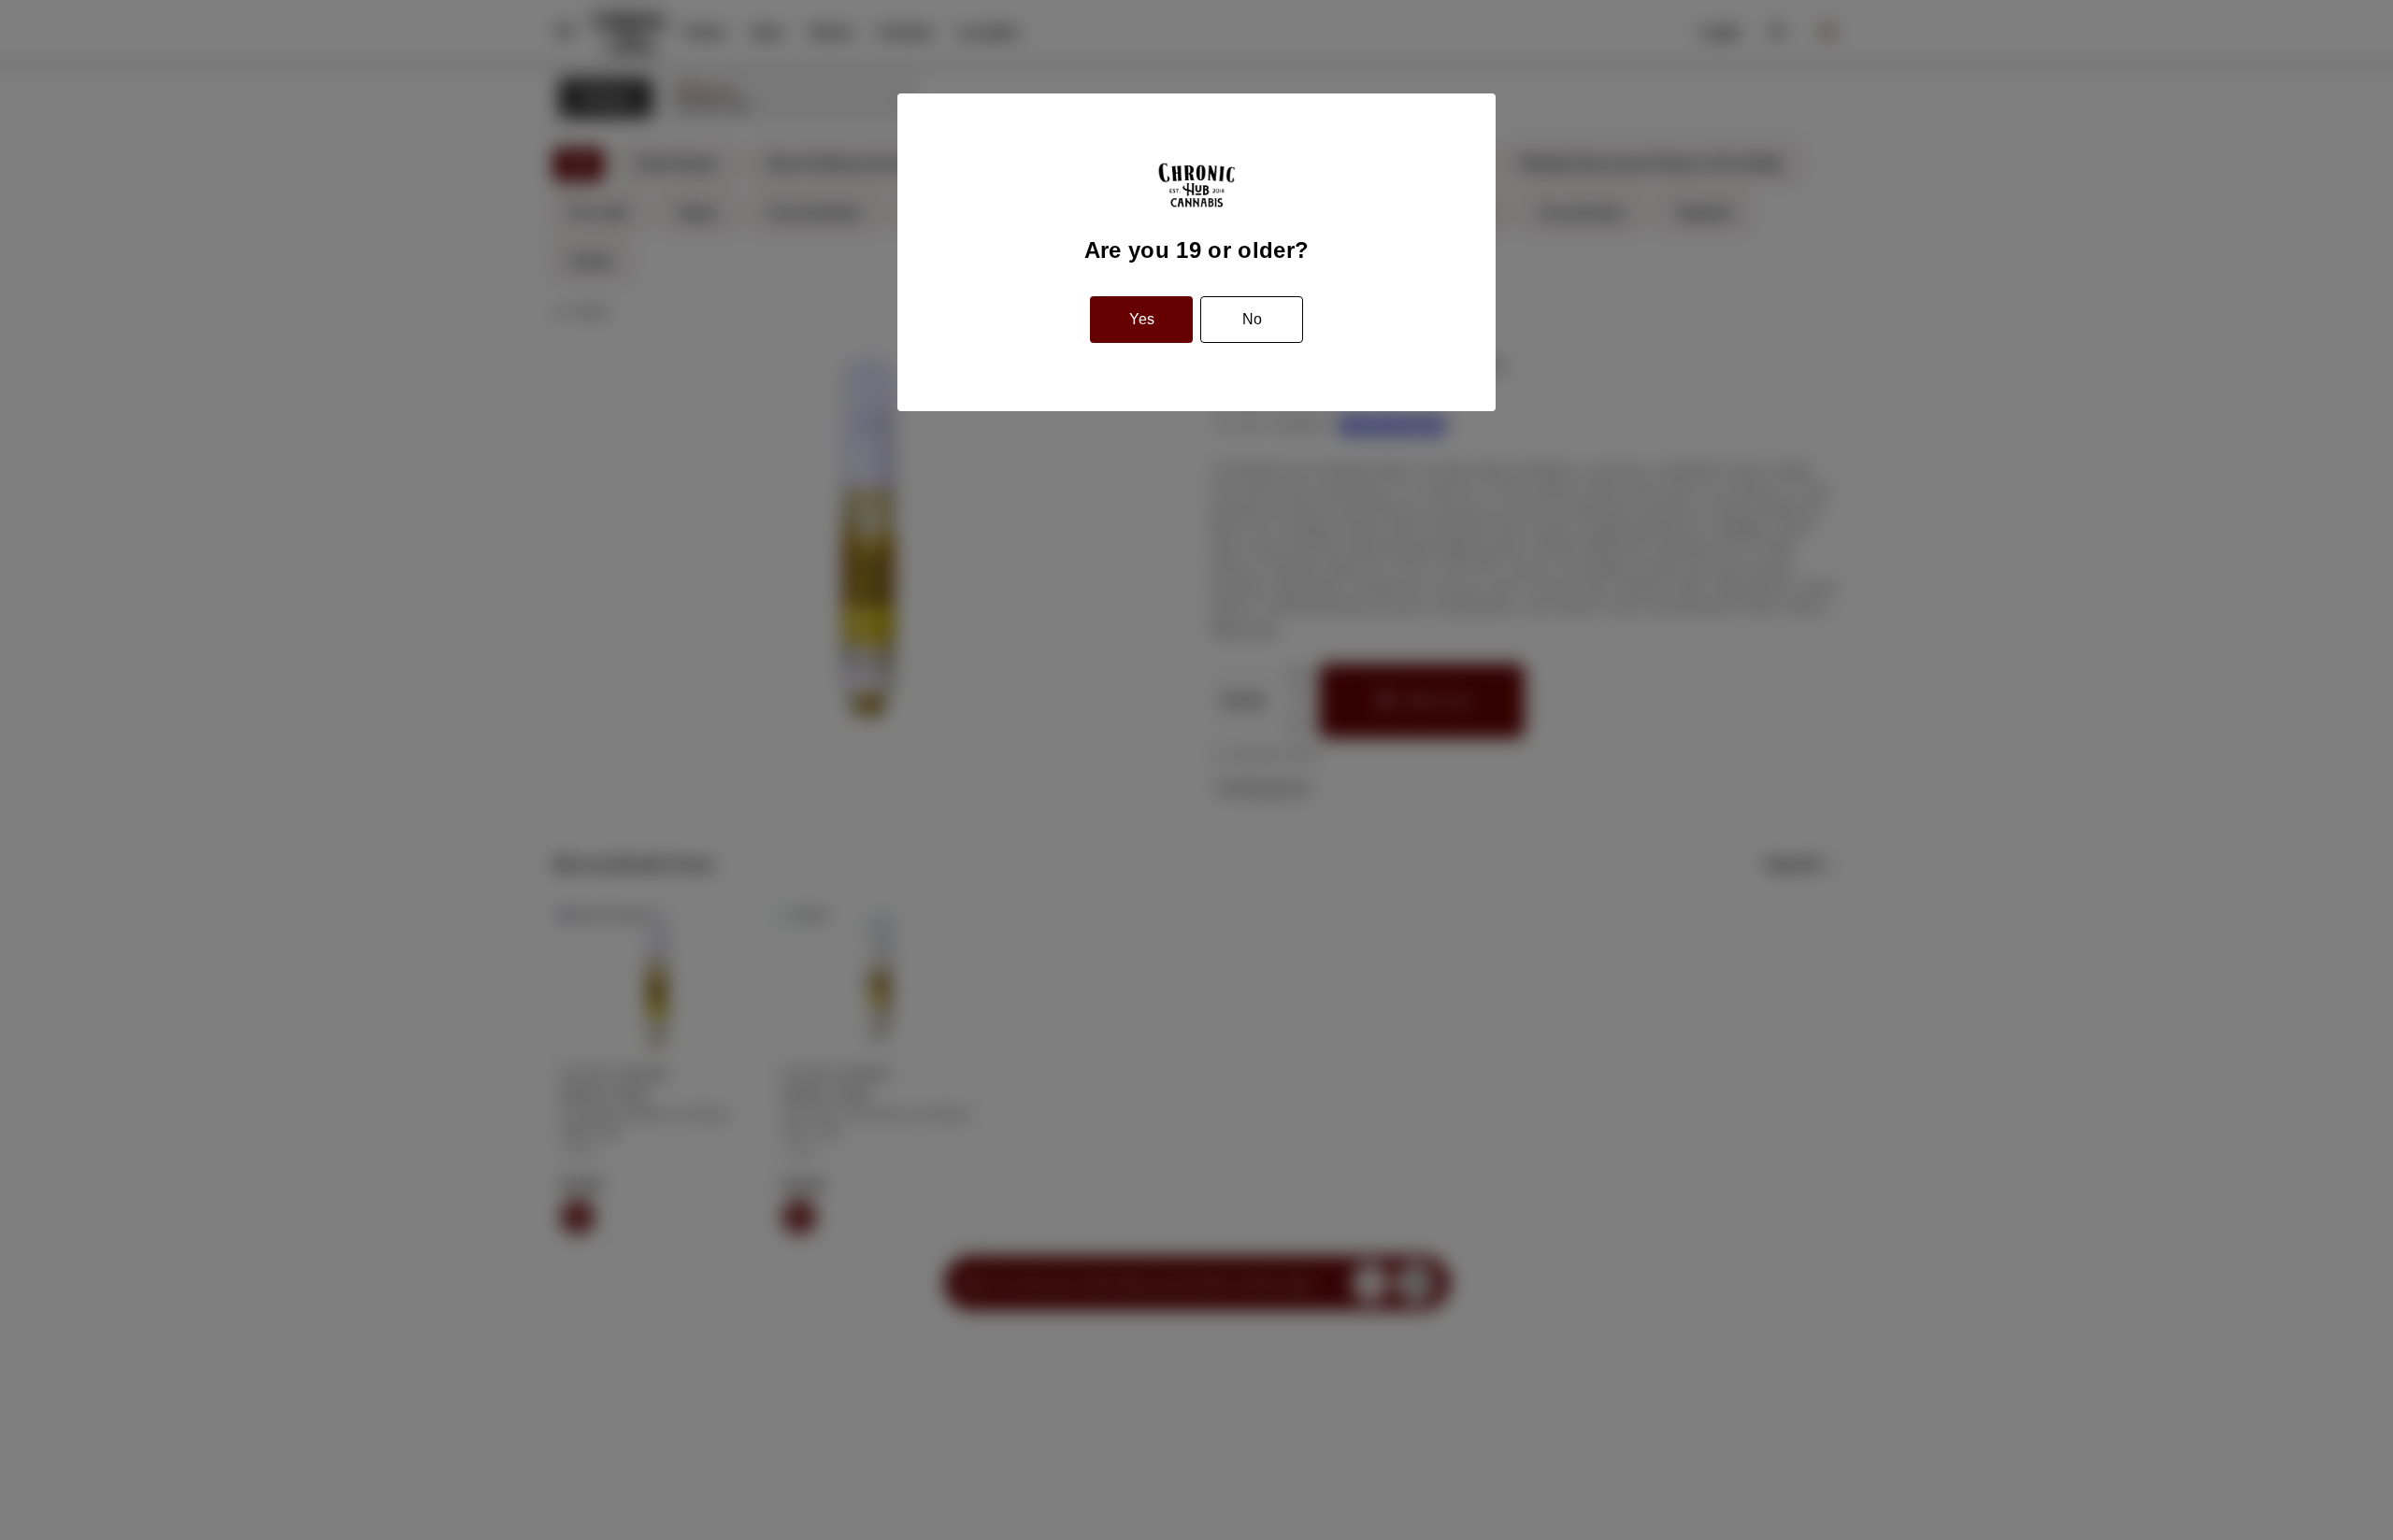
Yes (1142, 319)
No (1252, 319)
